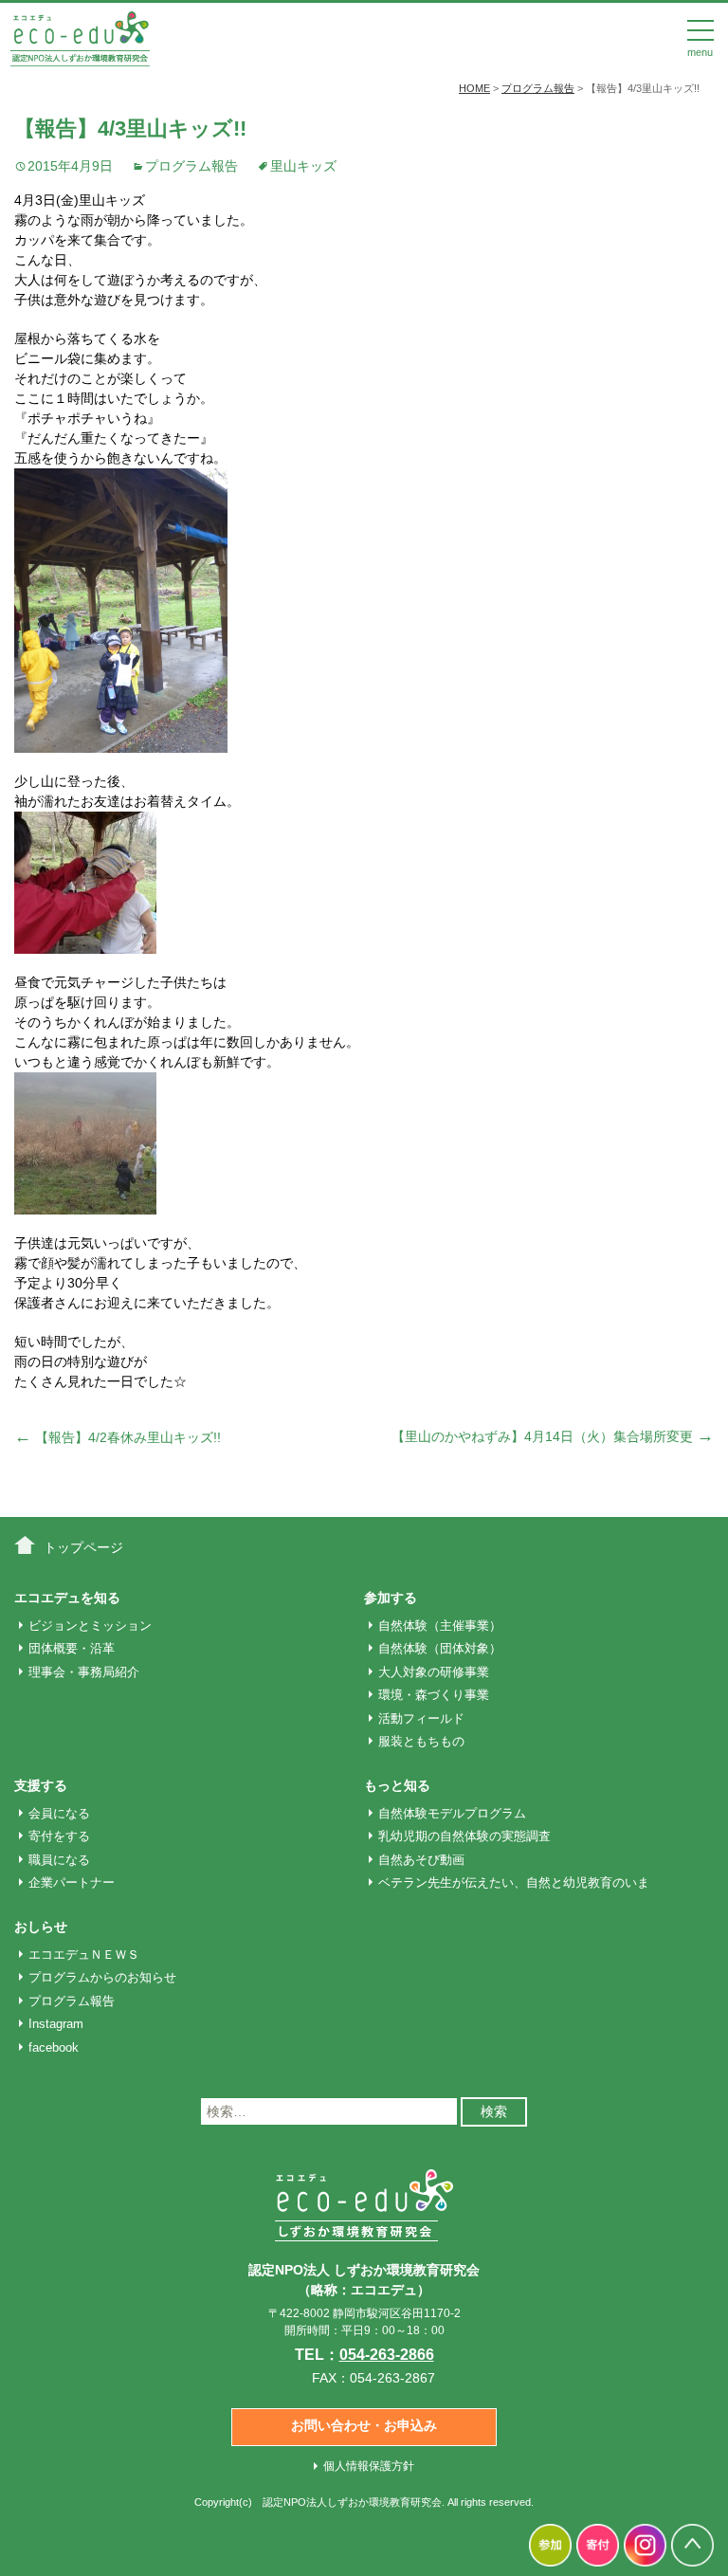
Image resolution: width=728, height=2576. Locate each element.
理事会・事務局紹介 (84, 1672)
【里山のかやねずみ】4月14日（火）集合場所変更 (553, 1436)
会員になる (59, 1813)
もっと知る (397, 1785)
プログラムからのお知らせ (102, 1977)
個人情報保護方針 (369, 2466)
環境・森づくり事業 (434, 1695)
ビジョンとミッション (90, 1626)
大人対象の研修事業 (434, 1672)
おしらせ (41, 1927)
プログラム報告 (191, 166)
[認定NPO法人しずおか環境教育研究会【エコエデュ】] (80, 37)
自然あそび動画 (421, 1860)
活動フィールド (421, 1718)
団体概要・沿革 (72, 1648)
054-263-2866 (387, 2355)
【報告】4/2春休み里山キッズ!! (118, 1437)
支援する (41, 1785)
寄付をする (59, 1836)
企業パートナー (72, 1882)
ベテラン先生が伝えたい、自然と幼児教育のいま (514, 1882)
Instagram (56, 2024)
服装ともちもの (421, 1741)
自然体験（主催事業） (440, 1626)
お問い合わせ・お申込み (364, 2425)
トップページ (83, 1547)
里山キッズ (303, 166)
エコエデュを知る (67, 1598)
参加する (391, 1598)
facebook (54, 2047)
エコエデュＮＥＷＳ (84, 1955)
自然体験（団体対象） (440, 1648)
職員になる (59, 1860)
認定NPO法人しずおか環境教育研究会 (352, 2502)
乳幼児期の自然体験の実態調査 (464, 1836)
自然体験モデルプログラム (452, 1813)
